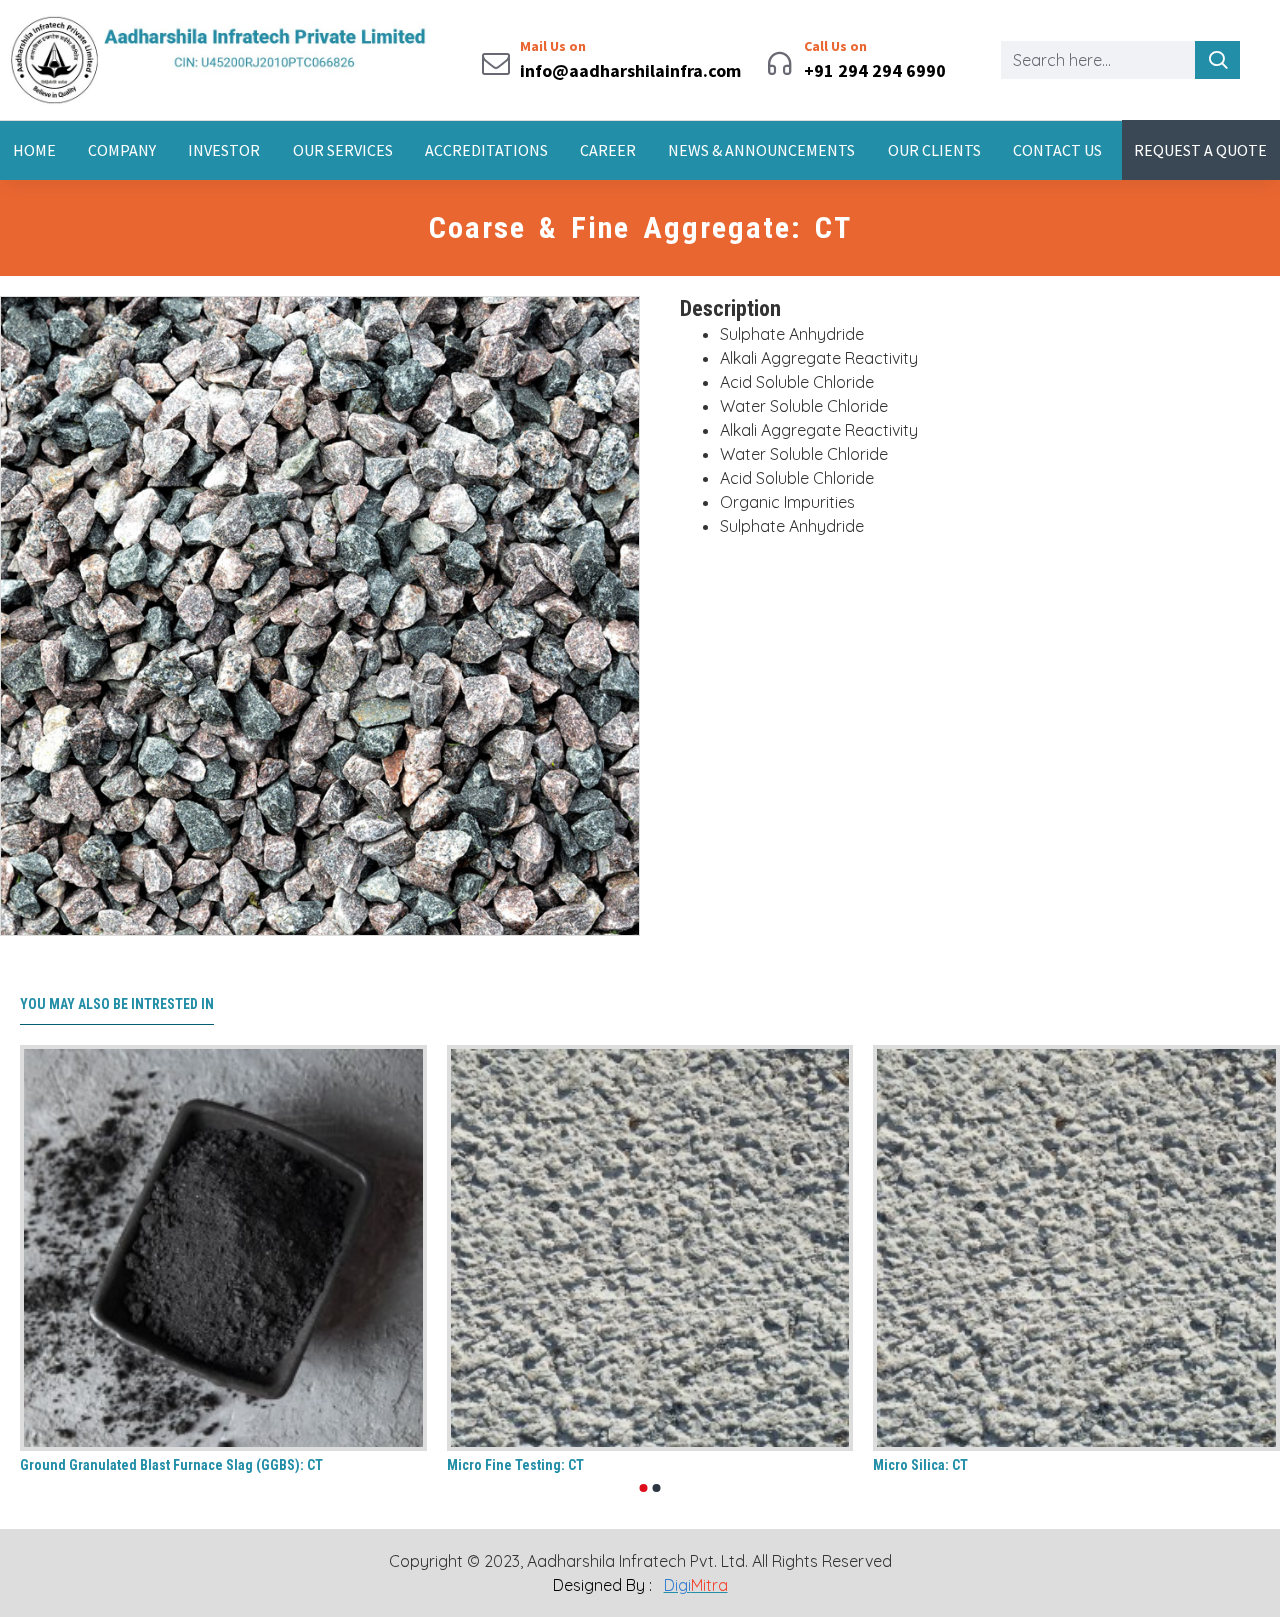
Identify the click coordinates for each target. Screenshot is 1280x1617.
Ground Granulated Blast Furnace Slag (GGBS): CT (171, 1465)
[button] (644, 1488)
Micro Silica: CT (920, 1465)
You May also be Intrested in (117, 1004)
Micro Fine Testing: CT (515, 1465)
